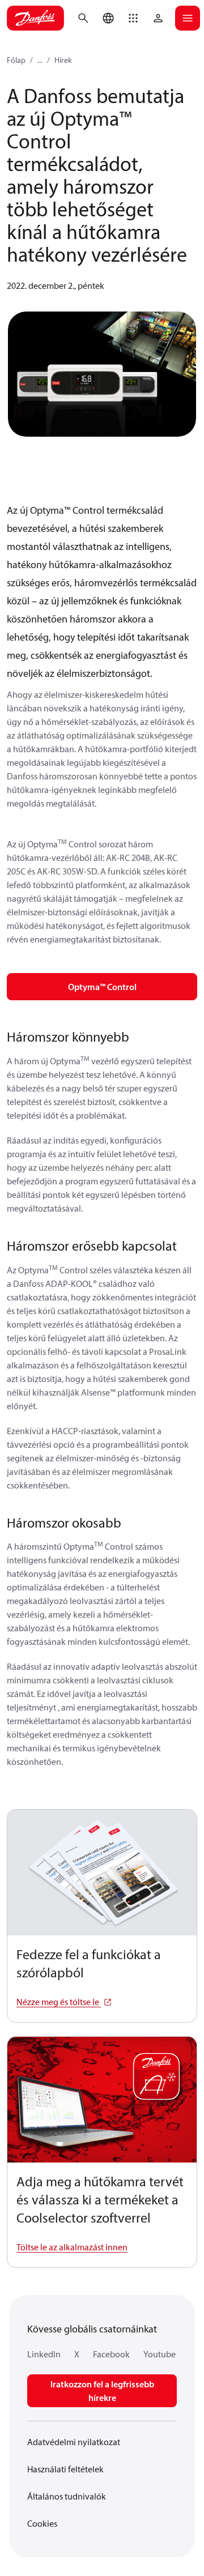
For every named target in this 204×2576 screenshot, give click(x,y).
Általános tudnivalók (67, 2496)
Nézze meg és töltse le (59, 2002)
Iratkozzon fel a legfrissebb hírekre (102, 2391)
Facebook (111, 2354)
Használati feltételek (65, 2469)
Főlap (16, 60)
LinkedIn (44, 2354)
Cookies (42, 2523)
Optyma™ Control (102, 987)
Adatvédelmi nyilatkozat (74, 2442)
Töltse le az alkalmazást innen (72, 2247)
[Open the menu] (188, 18)
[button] (133, 18)
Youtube (160, 2354)
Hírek (63, 60)
